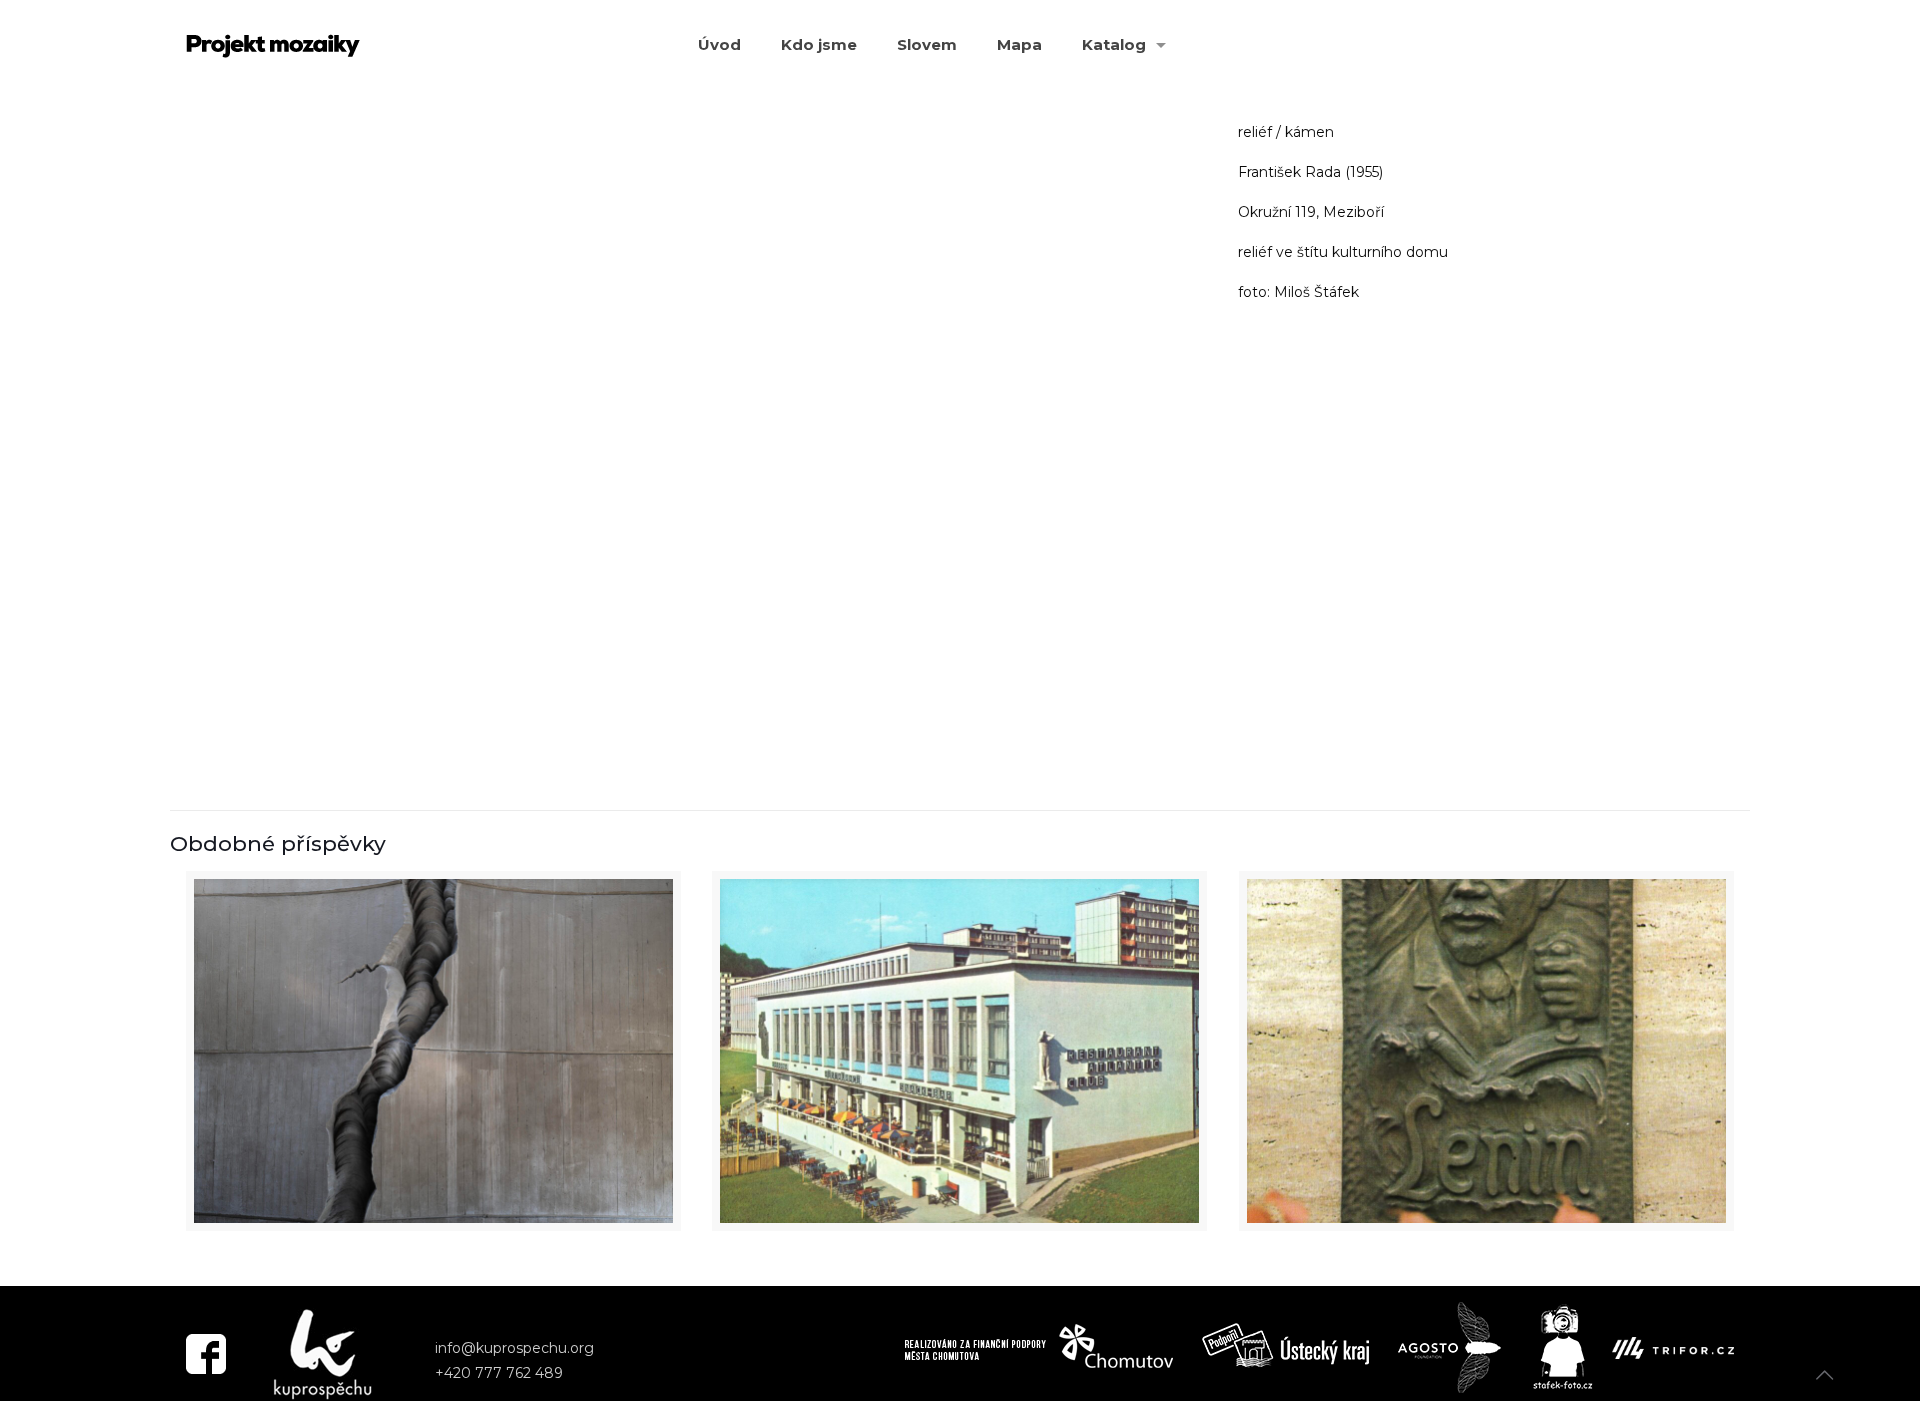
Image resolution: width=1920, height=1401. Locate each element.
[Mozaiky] (273, 45)
